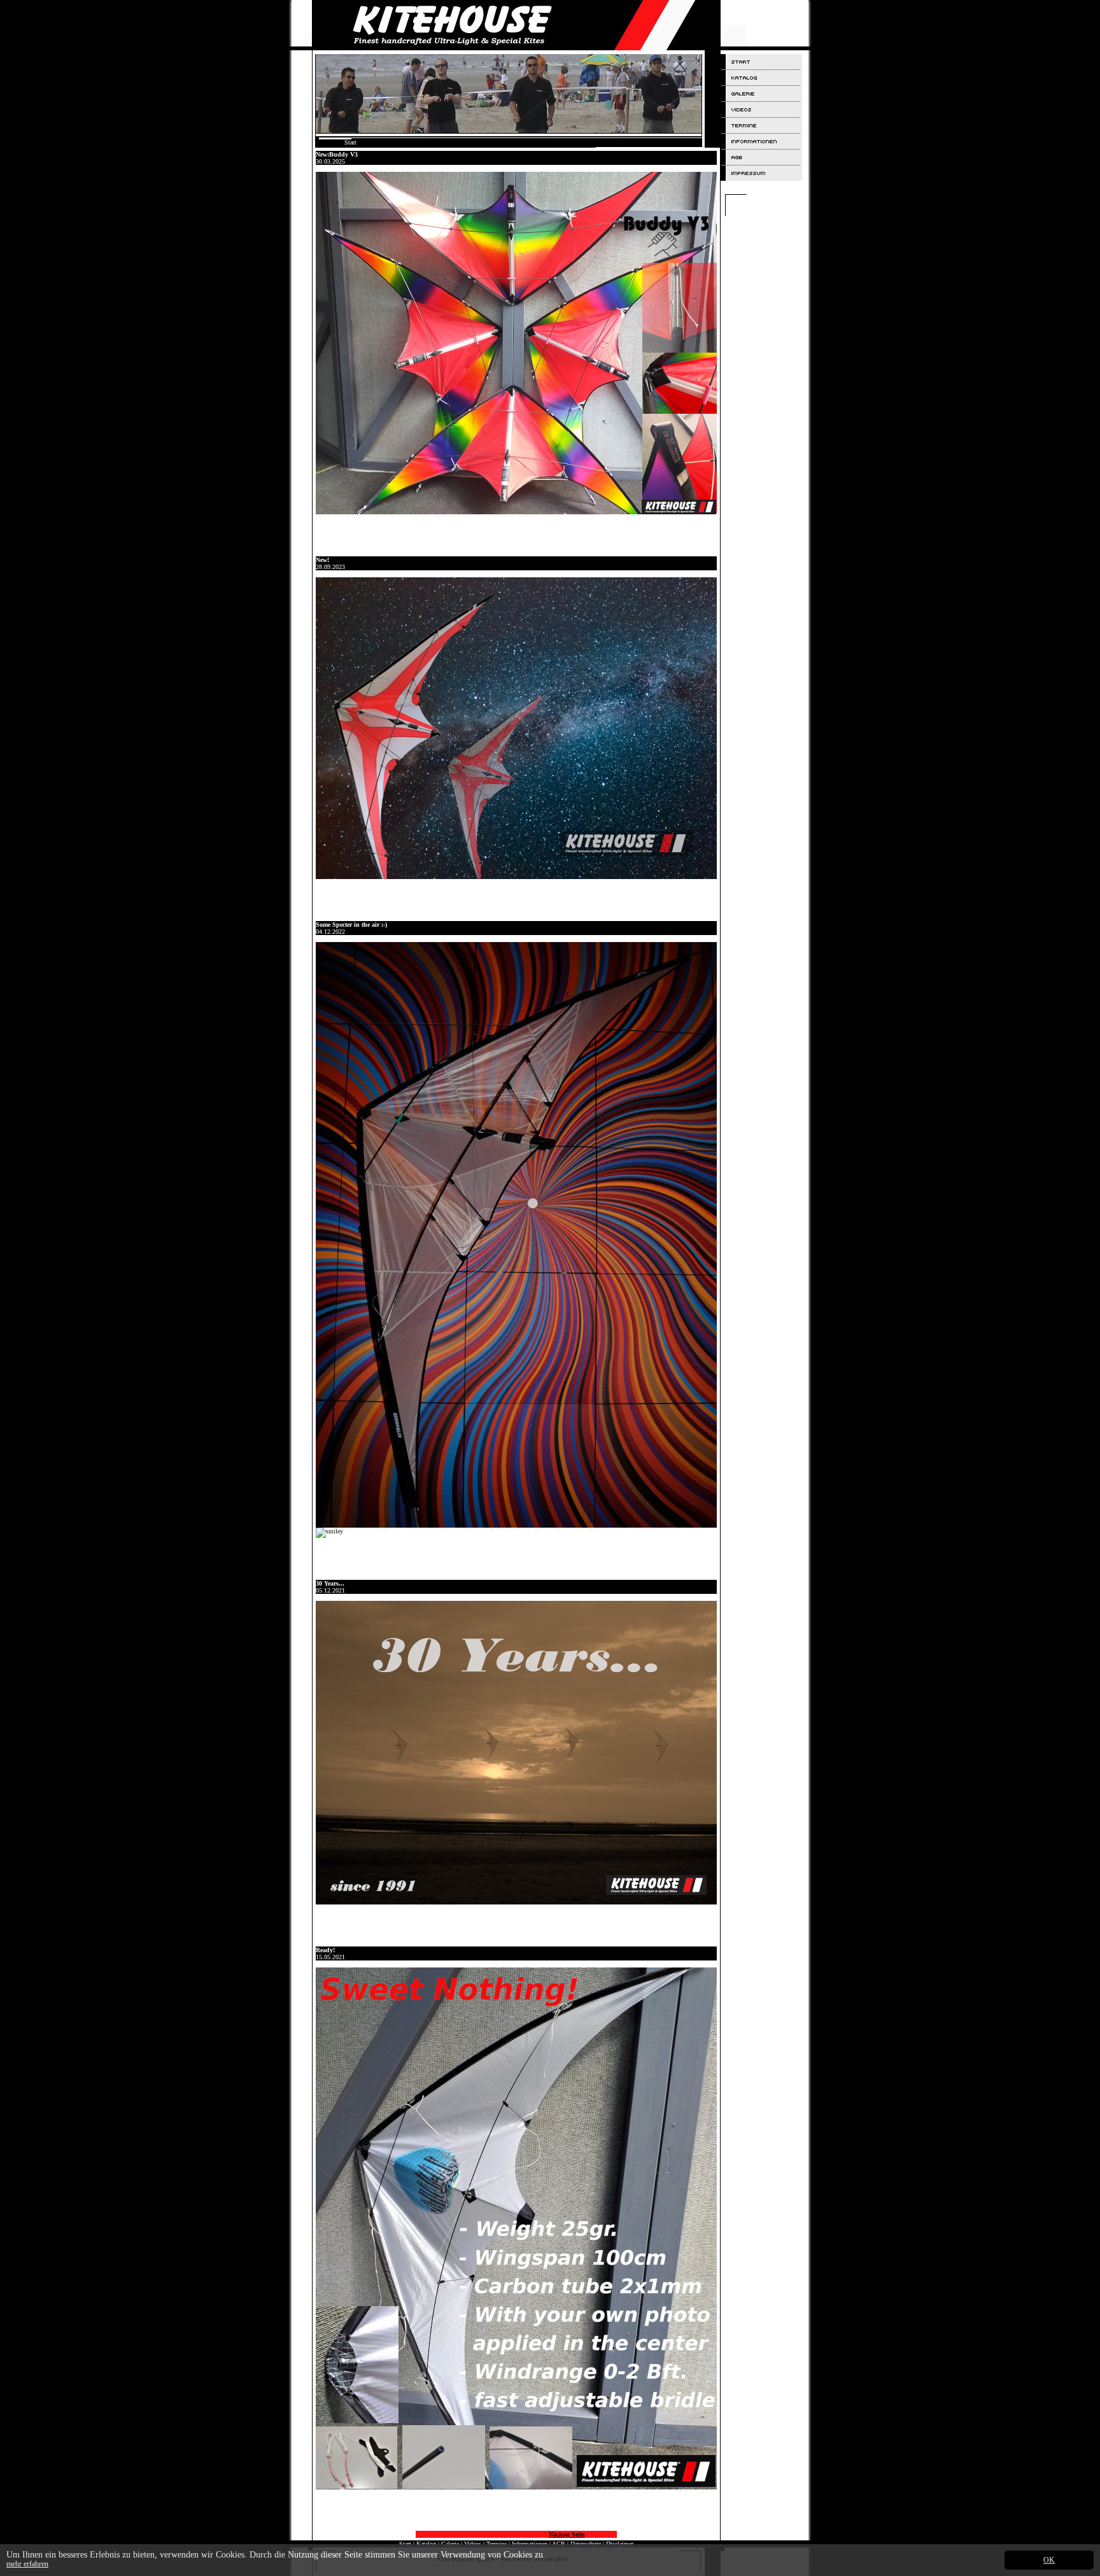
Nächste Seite (567, 2534)
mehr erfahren (27, 2564)
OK (1049, 2560)
